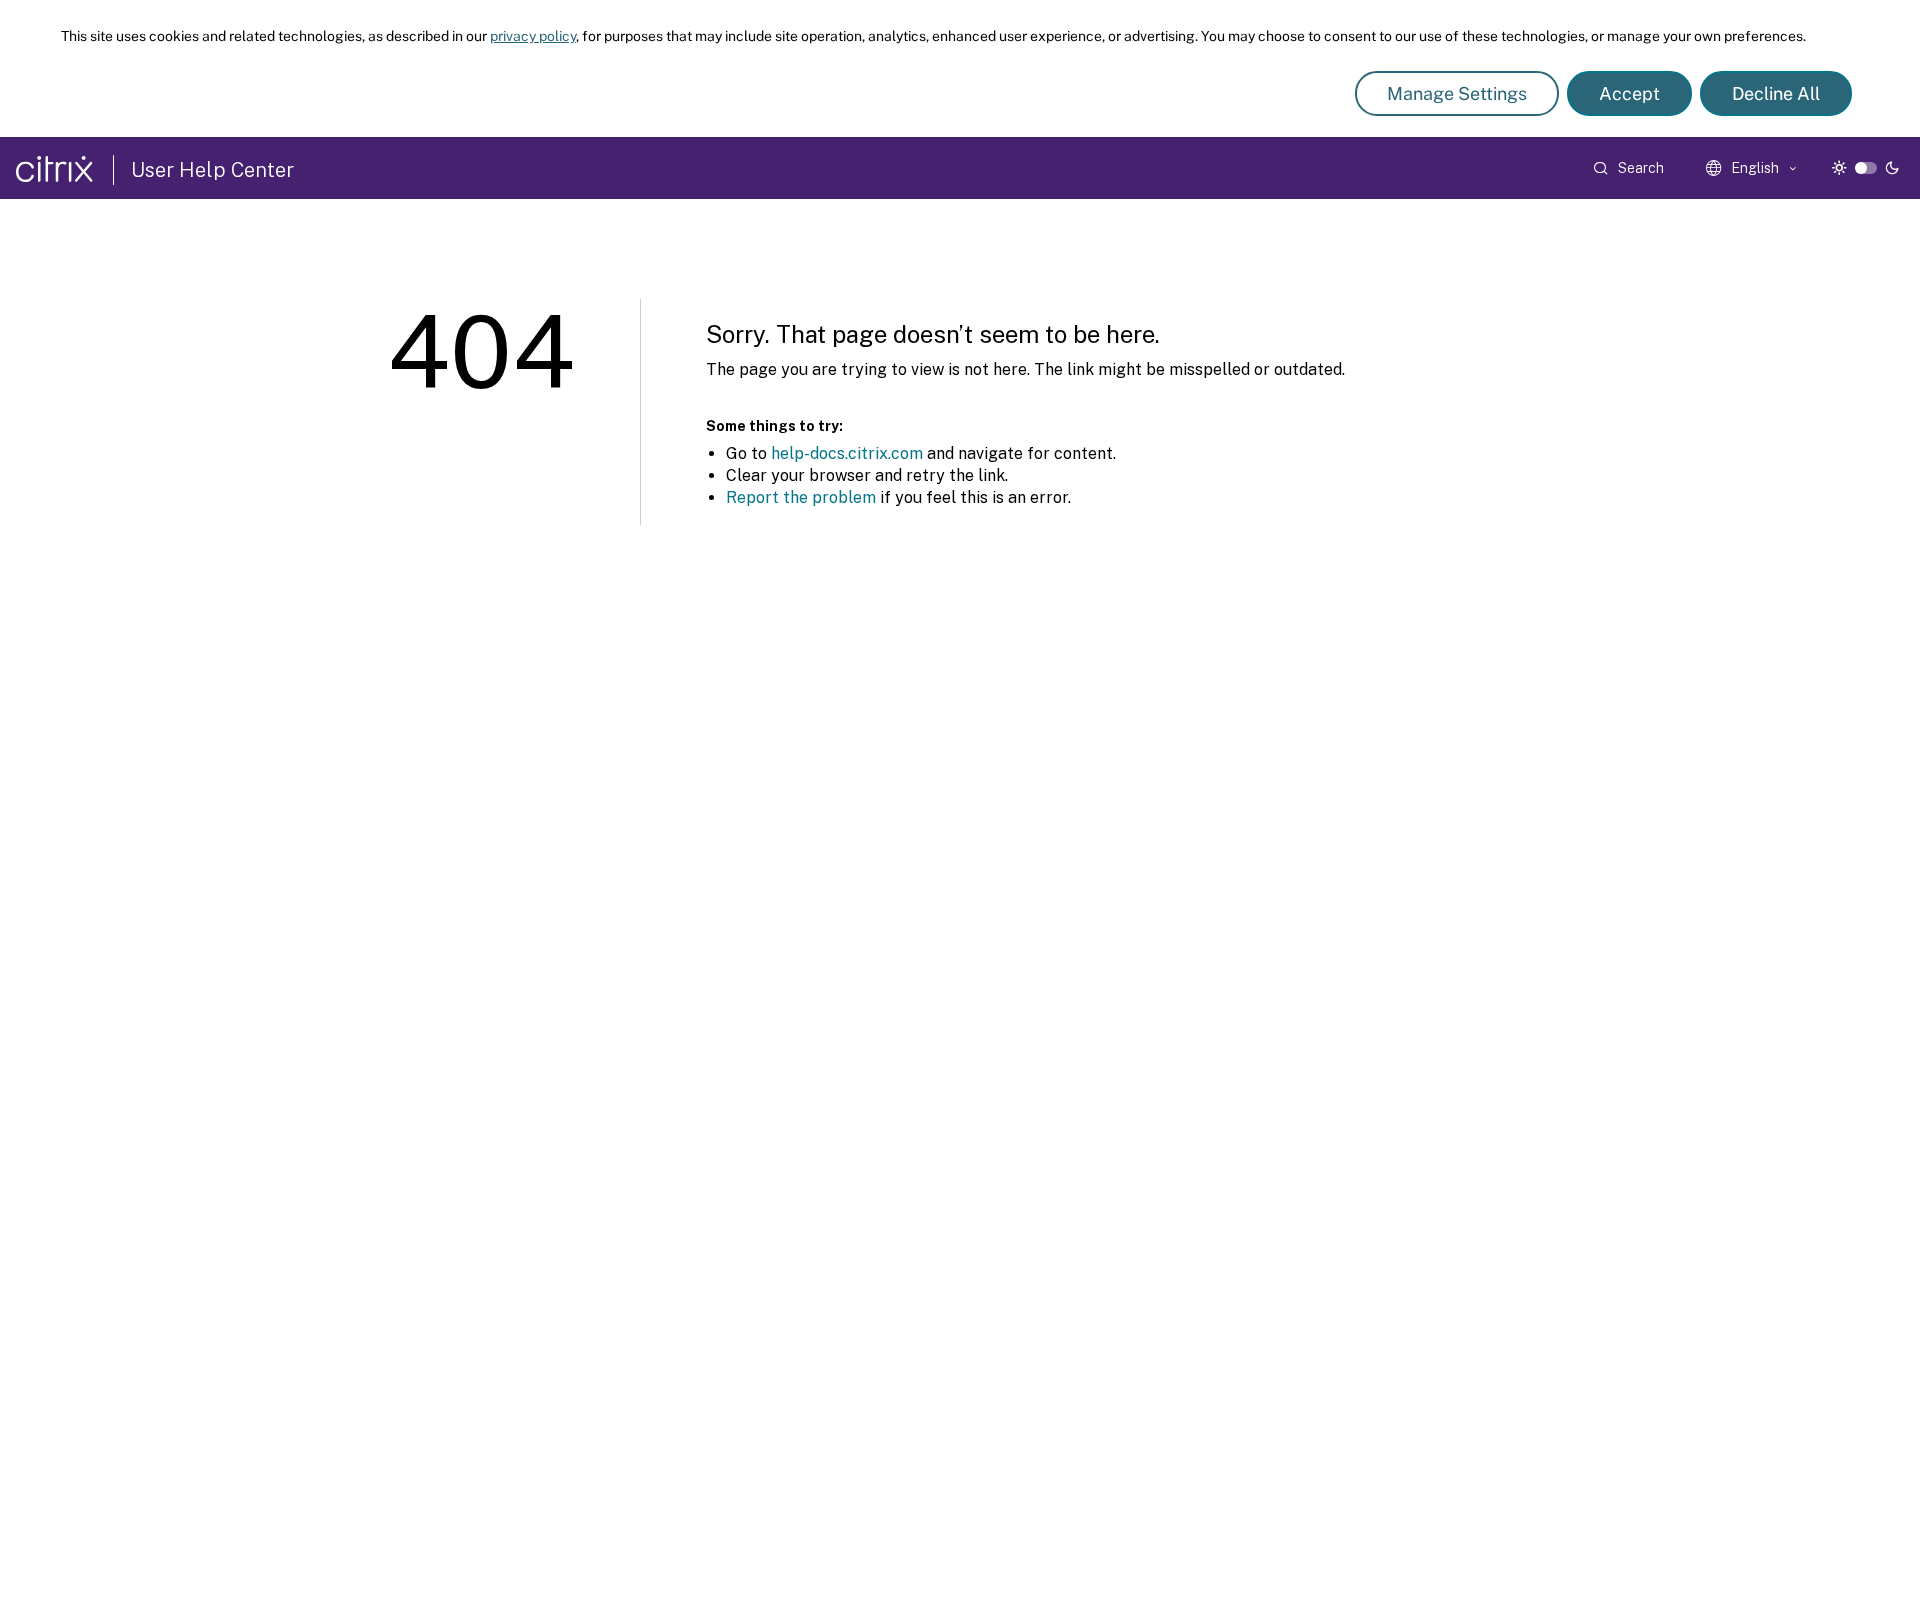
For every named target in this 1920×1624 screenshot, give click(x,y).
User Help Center (212, 170)
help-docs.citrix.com (847, 453)
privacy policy (533, 36)
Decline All (1776, 93)
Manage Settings (1457, 93)
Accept (1629, 93)
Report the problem (801, 497)
